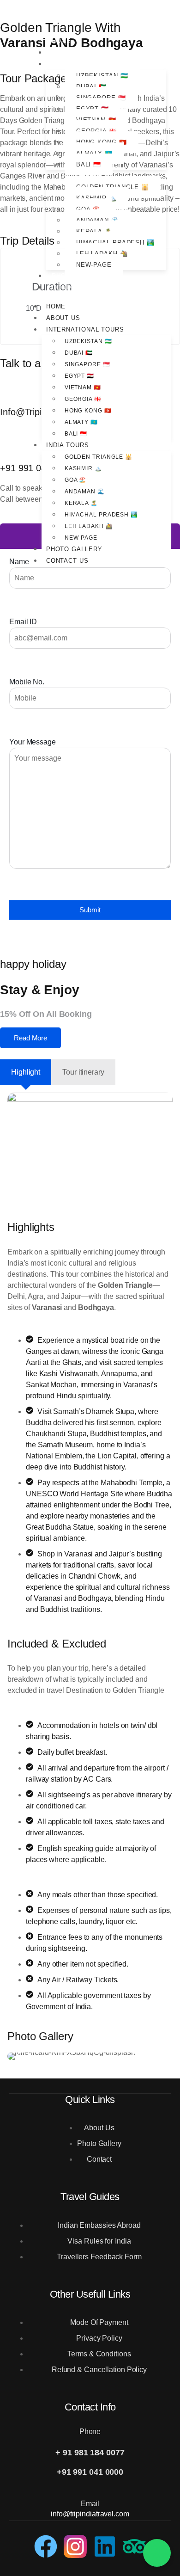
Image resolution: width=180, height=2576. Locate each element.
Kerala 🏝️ (81, 503)
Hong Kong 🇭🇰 (88, 411)
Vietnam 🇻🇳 (83, 387)
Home (62, 41)
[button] (18, 2056)
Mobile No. (27, 682)
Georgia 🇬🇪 (83, 399)
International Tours (91, 64)
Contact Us (73, 287)
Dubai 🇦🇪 (79, 353)
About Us (69, 52)
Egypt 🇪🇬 (79, 376)
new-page (94, 265)
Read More (30, 1038)
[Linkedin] (105, 2546)
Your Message (33, 742)
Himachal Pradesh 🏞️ (101, 515)
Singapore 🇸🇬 (87, 364)
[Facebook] (46, 2546)
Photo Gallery (80, 276)
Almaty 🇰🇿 (81, 422)
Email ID (23, 622)
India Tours (73, 175)
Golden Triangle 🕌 (99, 457)
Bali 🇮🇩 (89, 164)
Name (19, 562)
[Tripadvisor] (134, 2546)
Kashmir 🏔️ (83, 468)
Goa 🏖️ (76, 480)
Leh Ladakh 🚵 (89, 526)
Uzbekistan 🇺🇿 (88, 341)
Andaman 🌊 (85, 492)
